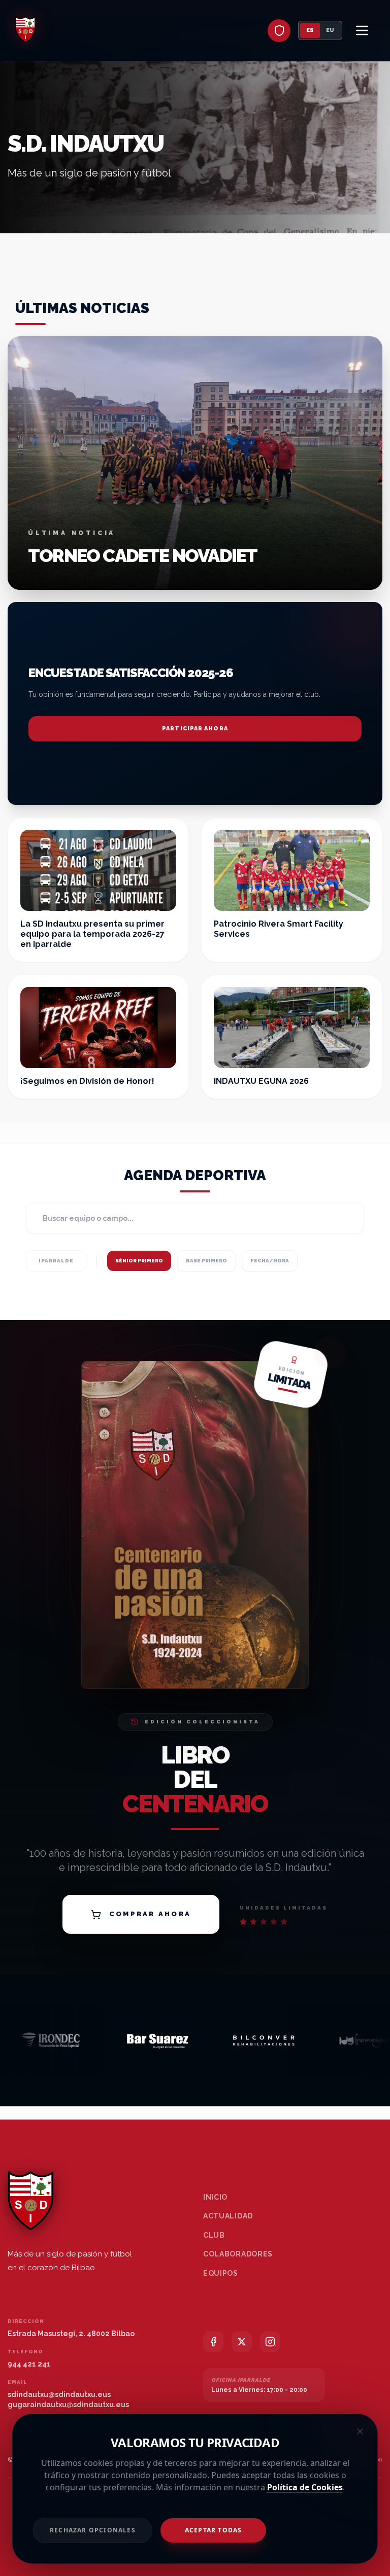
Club (214, 2235)
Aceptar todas (214, 2530)
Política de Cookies (305, 2487)
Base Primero (206, 1261)
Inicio (215, 2197)
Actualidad (228, 2216)
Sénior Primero (139, 1261)
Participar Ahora (195, 729)
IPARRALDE (56, 1261)
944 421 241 (29, 2364)
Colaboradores (238, 2254)
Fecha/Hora (270, 1261)
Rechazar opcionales (93, 2530)
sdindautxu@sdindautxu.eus (59, 2394)
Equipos (221, 2273)
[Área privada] (279, 31)
